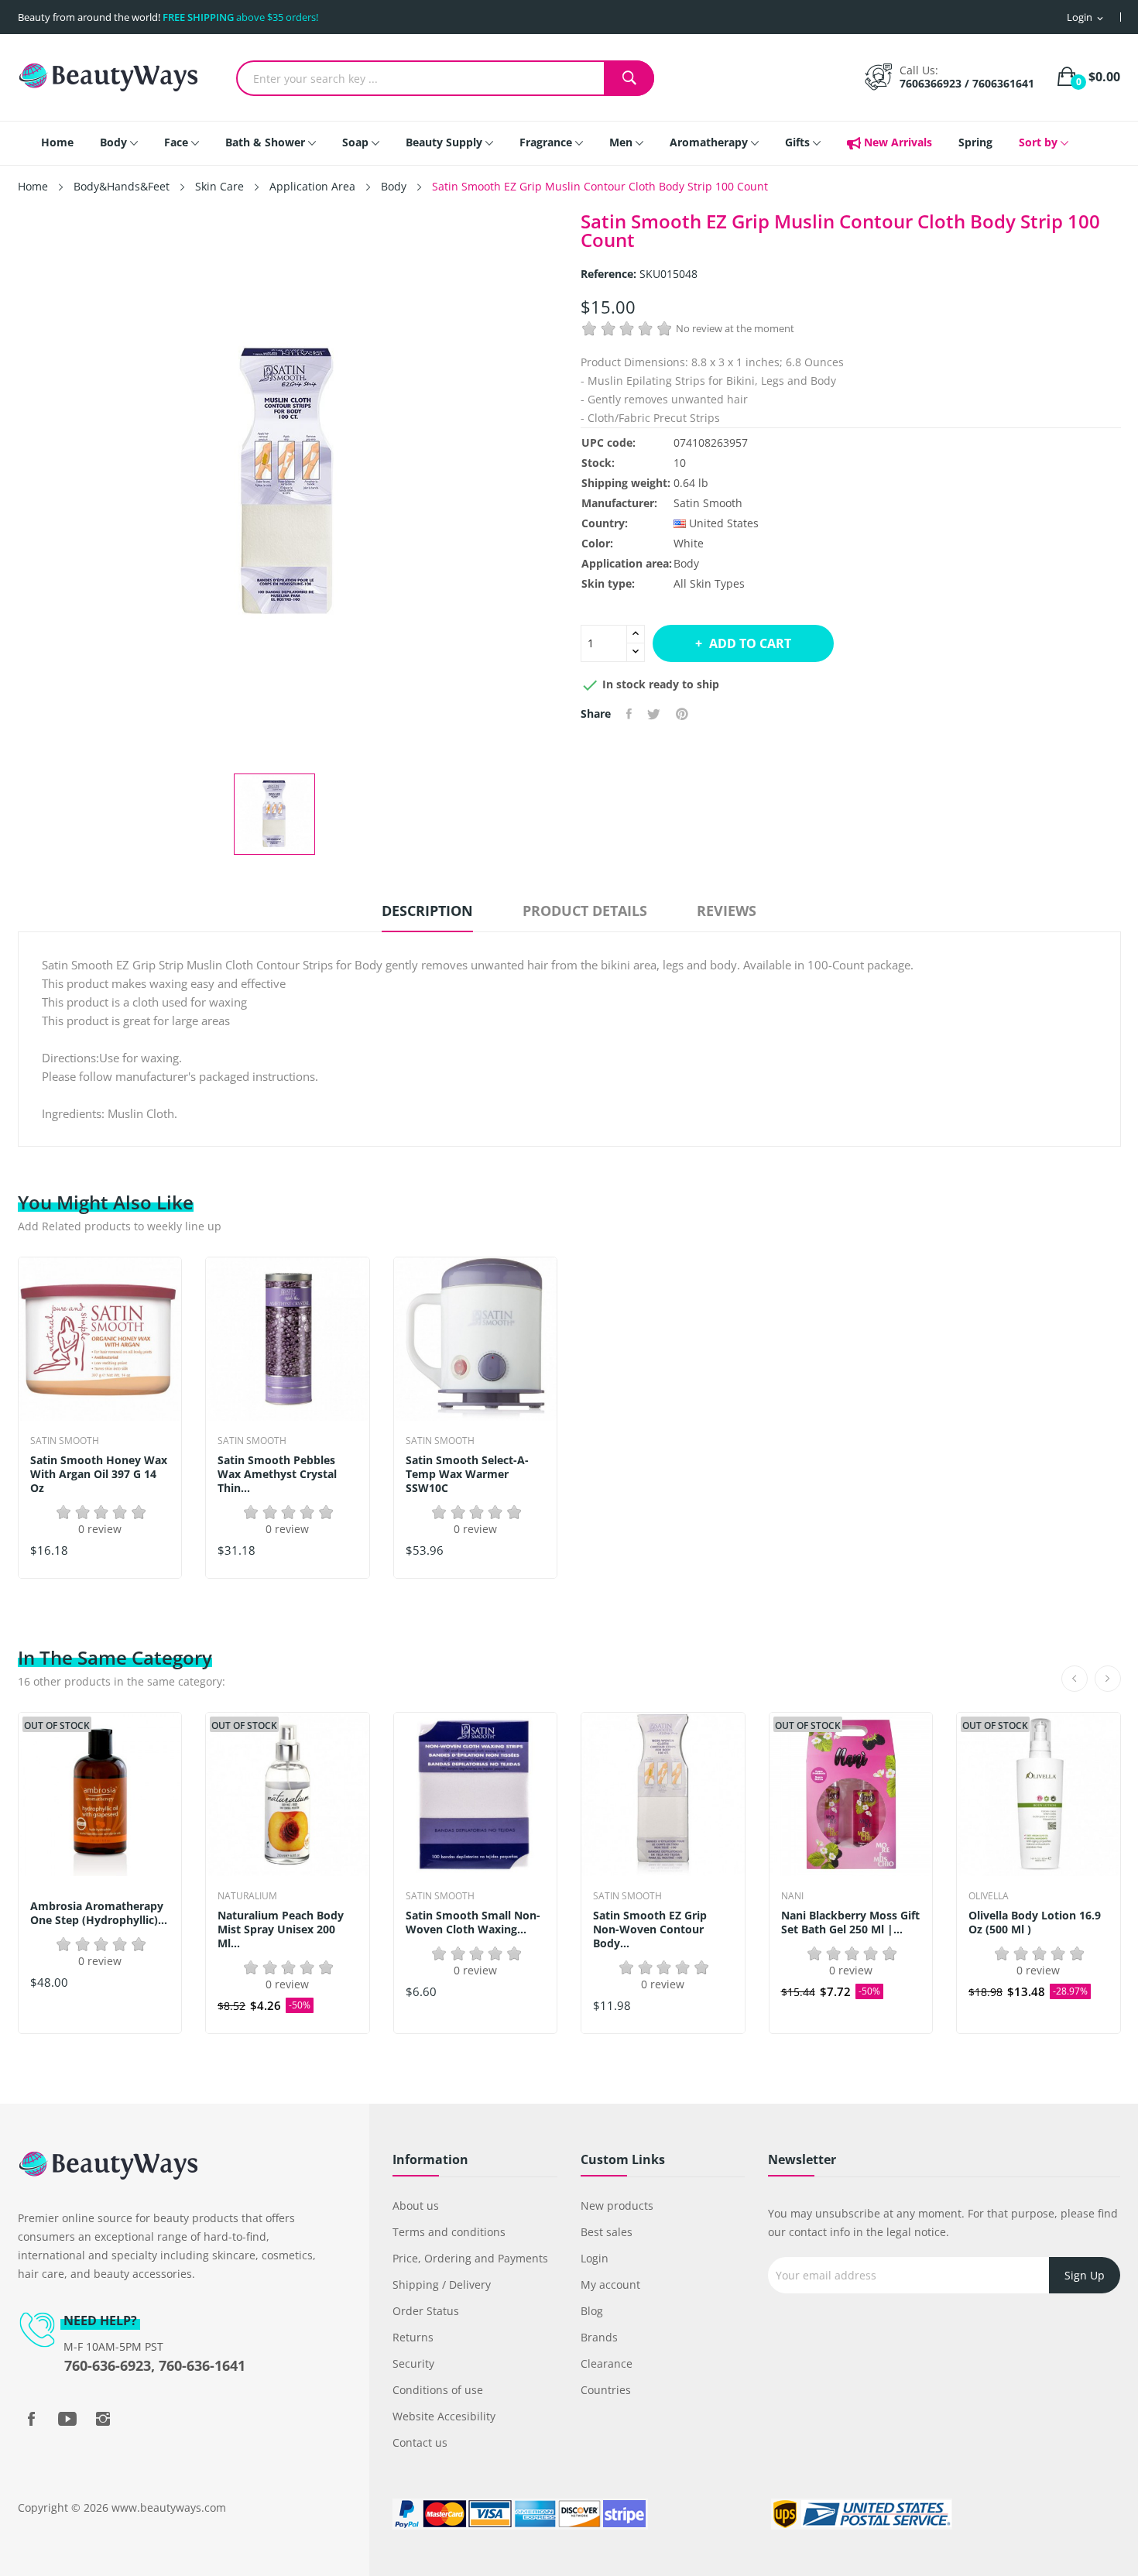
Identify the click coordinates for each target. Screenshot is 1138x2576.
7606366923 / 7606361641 (967, 83)
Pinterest (682, 714)
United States (724, 523)
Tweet (654, 714)
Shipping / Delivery (442, 2284)
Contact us (420, 2442)
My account (610, 2284)
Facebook (32, 2419)
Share (629, 714)
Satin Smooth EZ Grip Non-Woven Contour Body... (650, 1929)
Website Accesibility (444, 2416)
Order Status (426, 2311)
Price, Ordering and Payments (470, 2258)
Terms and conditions (449, 2232)
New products (617, 2206)
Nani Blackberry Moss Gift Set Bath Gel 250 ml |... (850, 1923)
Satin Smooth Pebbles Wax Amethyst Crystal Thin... (277, 1474)
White (689, 543)
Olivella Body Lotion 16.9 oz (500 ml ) (1035, 1923)
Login (595, 2258)
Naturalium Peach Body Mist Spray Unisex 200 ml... (281, 1929)
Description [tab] (427, 911)
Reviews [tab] (727, 911)
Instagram (103, 2419)
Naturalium (247, 1896)
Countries (606, 2390)
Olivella (989, 1896)
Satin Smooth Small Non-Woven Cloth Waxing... (473, 1923)
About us (416, 2206)
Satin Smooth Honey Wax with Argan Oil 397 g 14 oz (99, 1474)
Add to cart (750, 643)
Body (686, 563)
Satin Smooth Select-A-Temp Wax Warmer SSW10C (467, 1474)
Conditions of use (438, 2390)
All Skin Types (709, 583)
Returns (413, 2337)
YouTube (67, 2419)
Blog (592, 2311)
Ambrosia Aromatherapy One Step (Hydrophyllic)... (99, 1913)
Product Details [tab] (585, 911)
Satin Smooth (708, 503)
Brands (599, 2337)
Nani (792, 1896)
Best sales (607, 2232)
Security (413, 2363)
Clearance (607, 2363)
